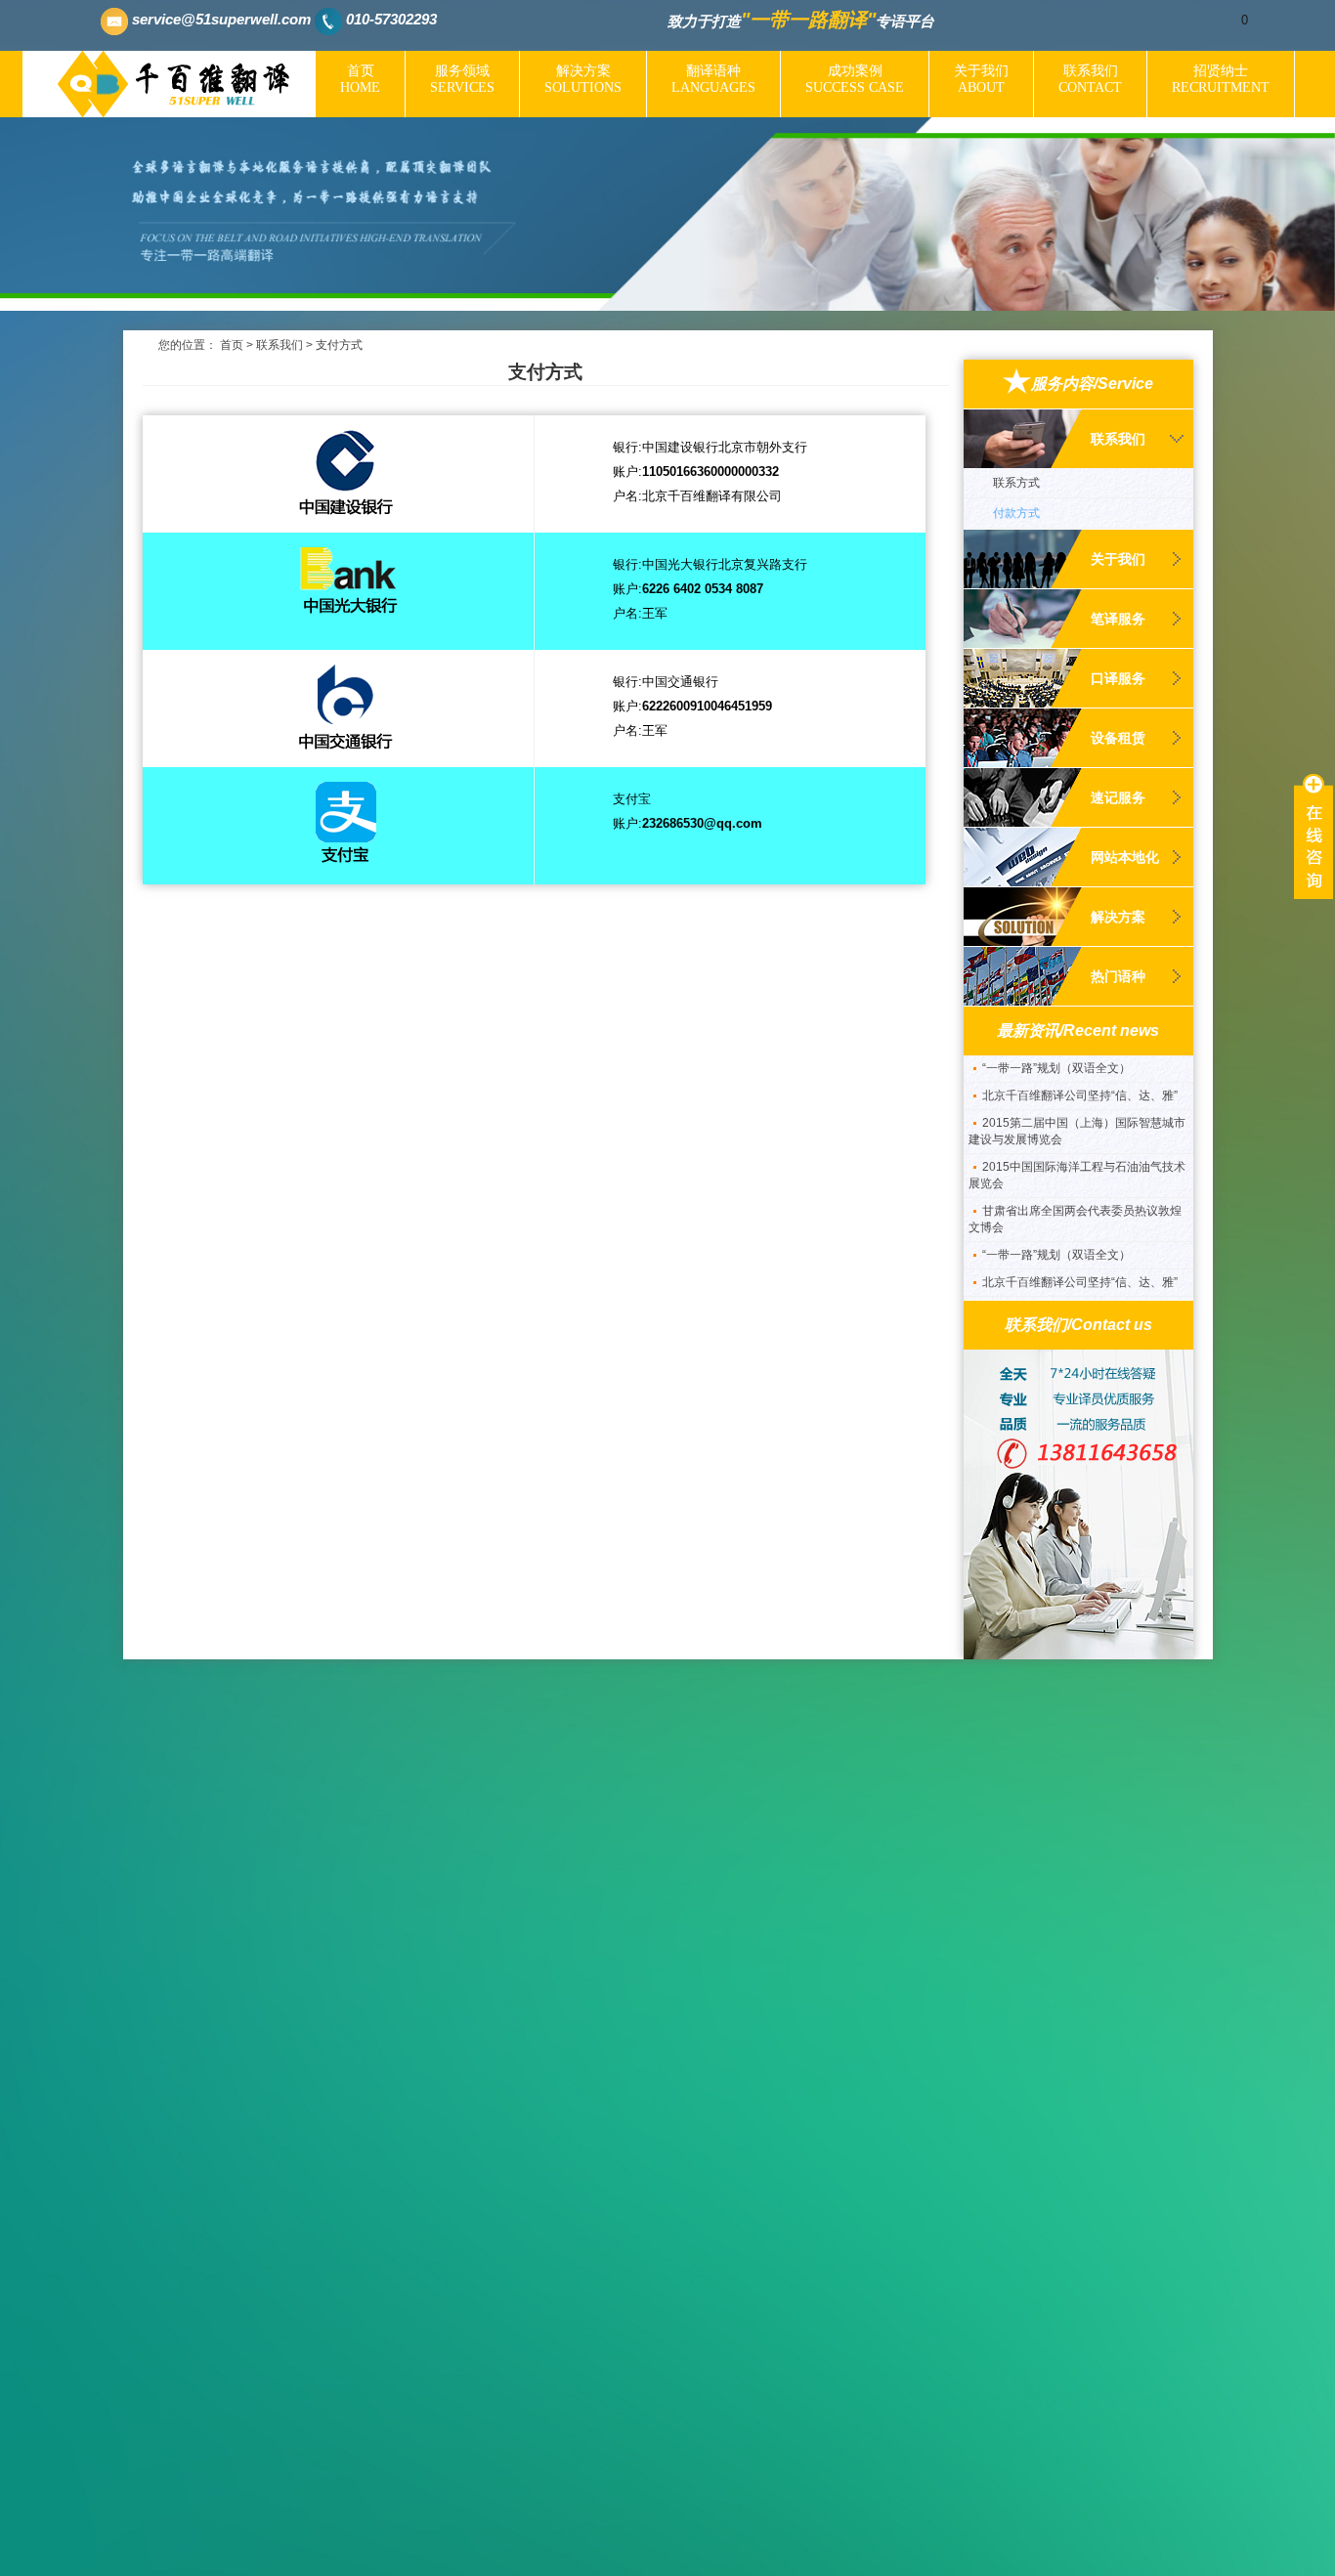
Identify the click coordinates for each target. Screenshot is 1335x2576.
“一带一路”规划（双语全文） (1056, 1223)
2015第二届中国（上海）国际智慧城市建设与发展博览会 (1077, 1099)
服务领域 (462, 79)
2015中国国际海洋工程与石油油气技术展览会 (1077, 1143)
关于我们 (981, 79)
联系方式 (1016, 483)
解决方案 (583, 79)
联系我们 (1090, 79)
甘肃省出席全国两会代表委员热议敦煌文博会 (1075, 1187)
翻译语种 (713, 79)
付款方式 (1016, 513)
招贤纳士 (1221, 79)
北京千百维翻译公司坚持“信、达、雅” (1080, 1063)
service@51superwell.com (221, 19)
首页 (360, 79)
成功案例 (855, 79)
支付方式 (339, 345)
